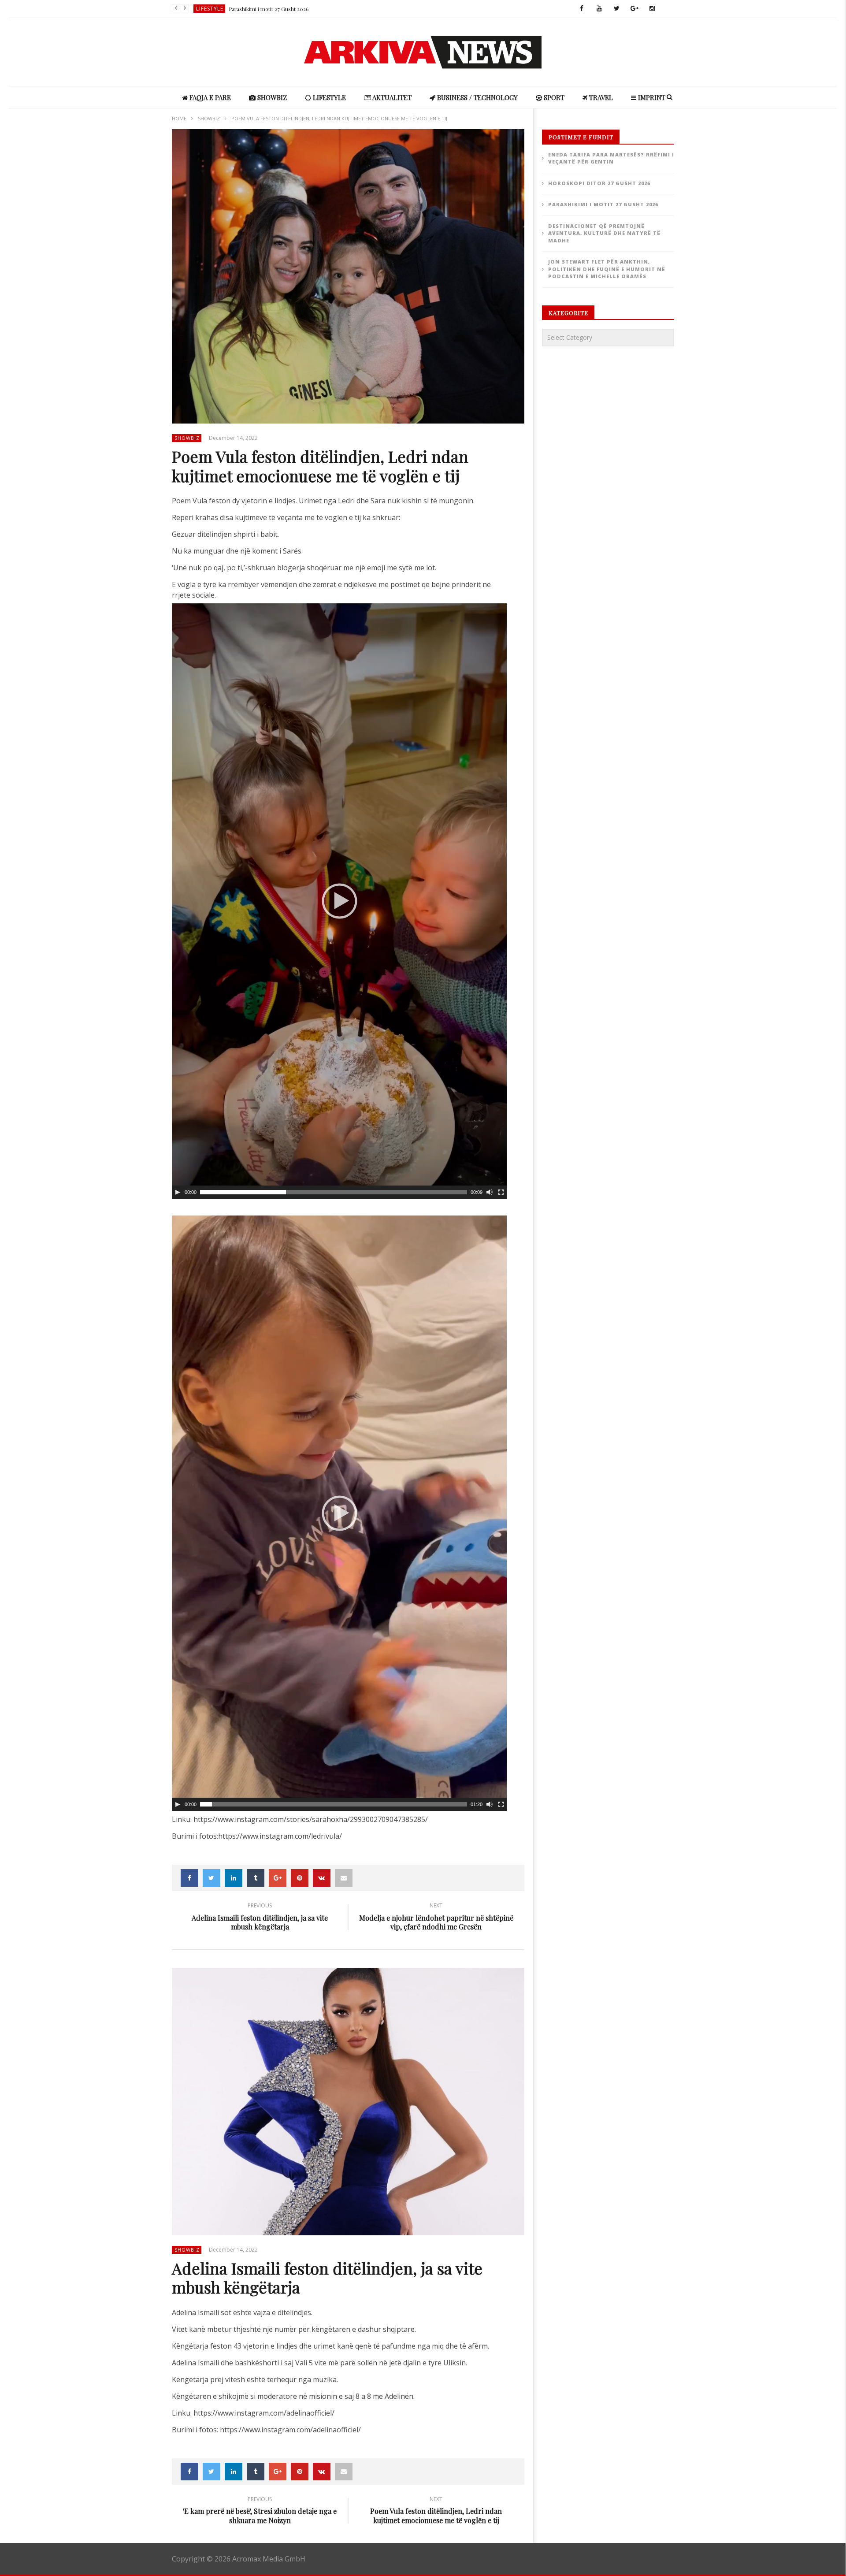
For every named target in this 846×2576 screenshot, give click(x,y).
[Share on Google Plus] (278, 1878)
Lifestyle (210, 9)
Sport (553, 97)
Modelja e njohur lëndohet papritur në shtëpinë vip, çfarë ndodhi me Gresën (436, 1918)
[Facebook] (582, 9)
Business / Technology (477, 97)
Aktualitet (391, 97)
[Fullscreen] (501, 1192)
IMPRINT (651, 97)
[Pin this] (300, 1878)
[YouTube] (599, 9)
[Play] (178, 1192)
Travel (600, 97)
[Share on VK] (322, 1878)
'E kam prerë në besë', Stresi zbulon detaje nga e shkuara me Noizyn (260, 2512)
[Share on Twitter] (211, 1878)
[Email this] (344, 1878)
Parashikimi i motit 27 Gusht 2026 (269, 9)
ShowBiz (271, 97)
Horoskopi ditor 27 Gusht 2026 (599, 183)
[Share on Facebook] (189, 1878)
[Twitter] (617, 9)
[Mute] (490, 1192)
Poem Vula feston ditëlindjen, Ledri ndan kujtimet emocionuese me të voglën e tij (436, 2512)
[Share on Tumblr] (256, 1878)
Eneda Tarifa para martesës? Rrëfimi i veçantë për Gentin (611, 158)
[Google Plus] (634, 9)
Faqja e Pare (209, 97)
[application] (339, 901)
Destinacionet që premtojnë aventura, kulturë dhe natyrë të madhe (604, 233)
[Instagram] (652, 9)
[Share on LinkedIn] (234, 1878)
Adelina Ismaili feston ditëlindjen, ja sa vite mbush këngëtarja (260, 1918)
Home (179, 118)
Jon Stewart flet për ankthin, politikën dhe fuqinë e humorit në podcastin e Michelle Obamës (607, 269)
